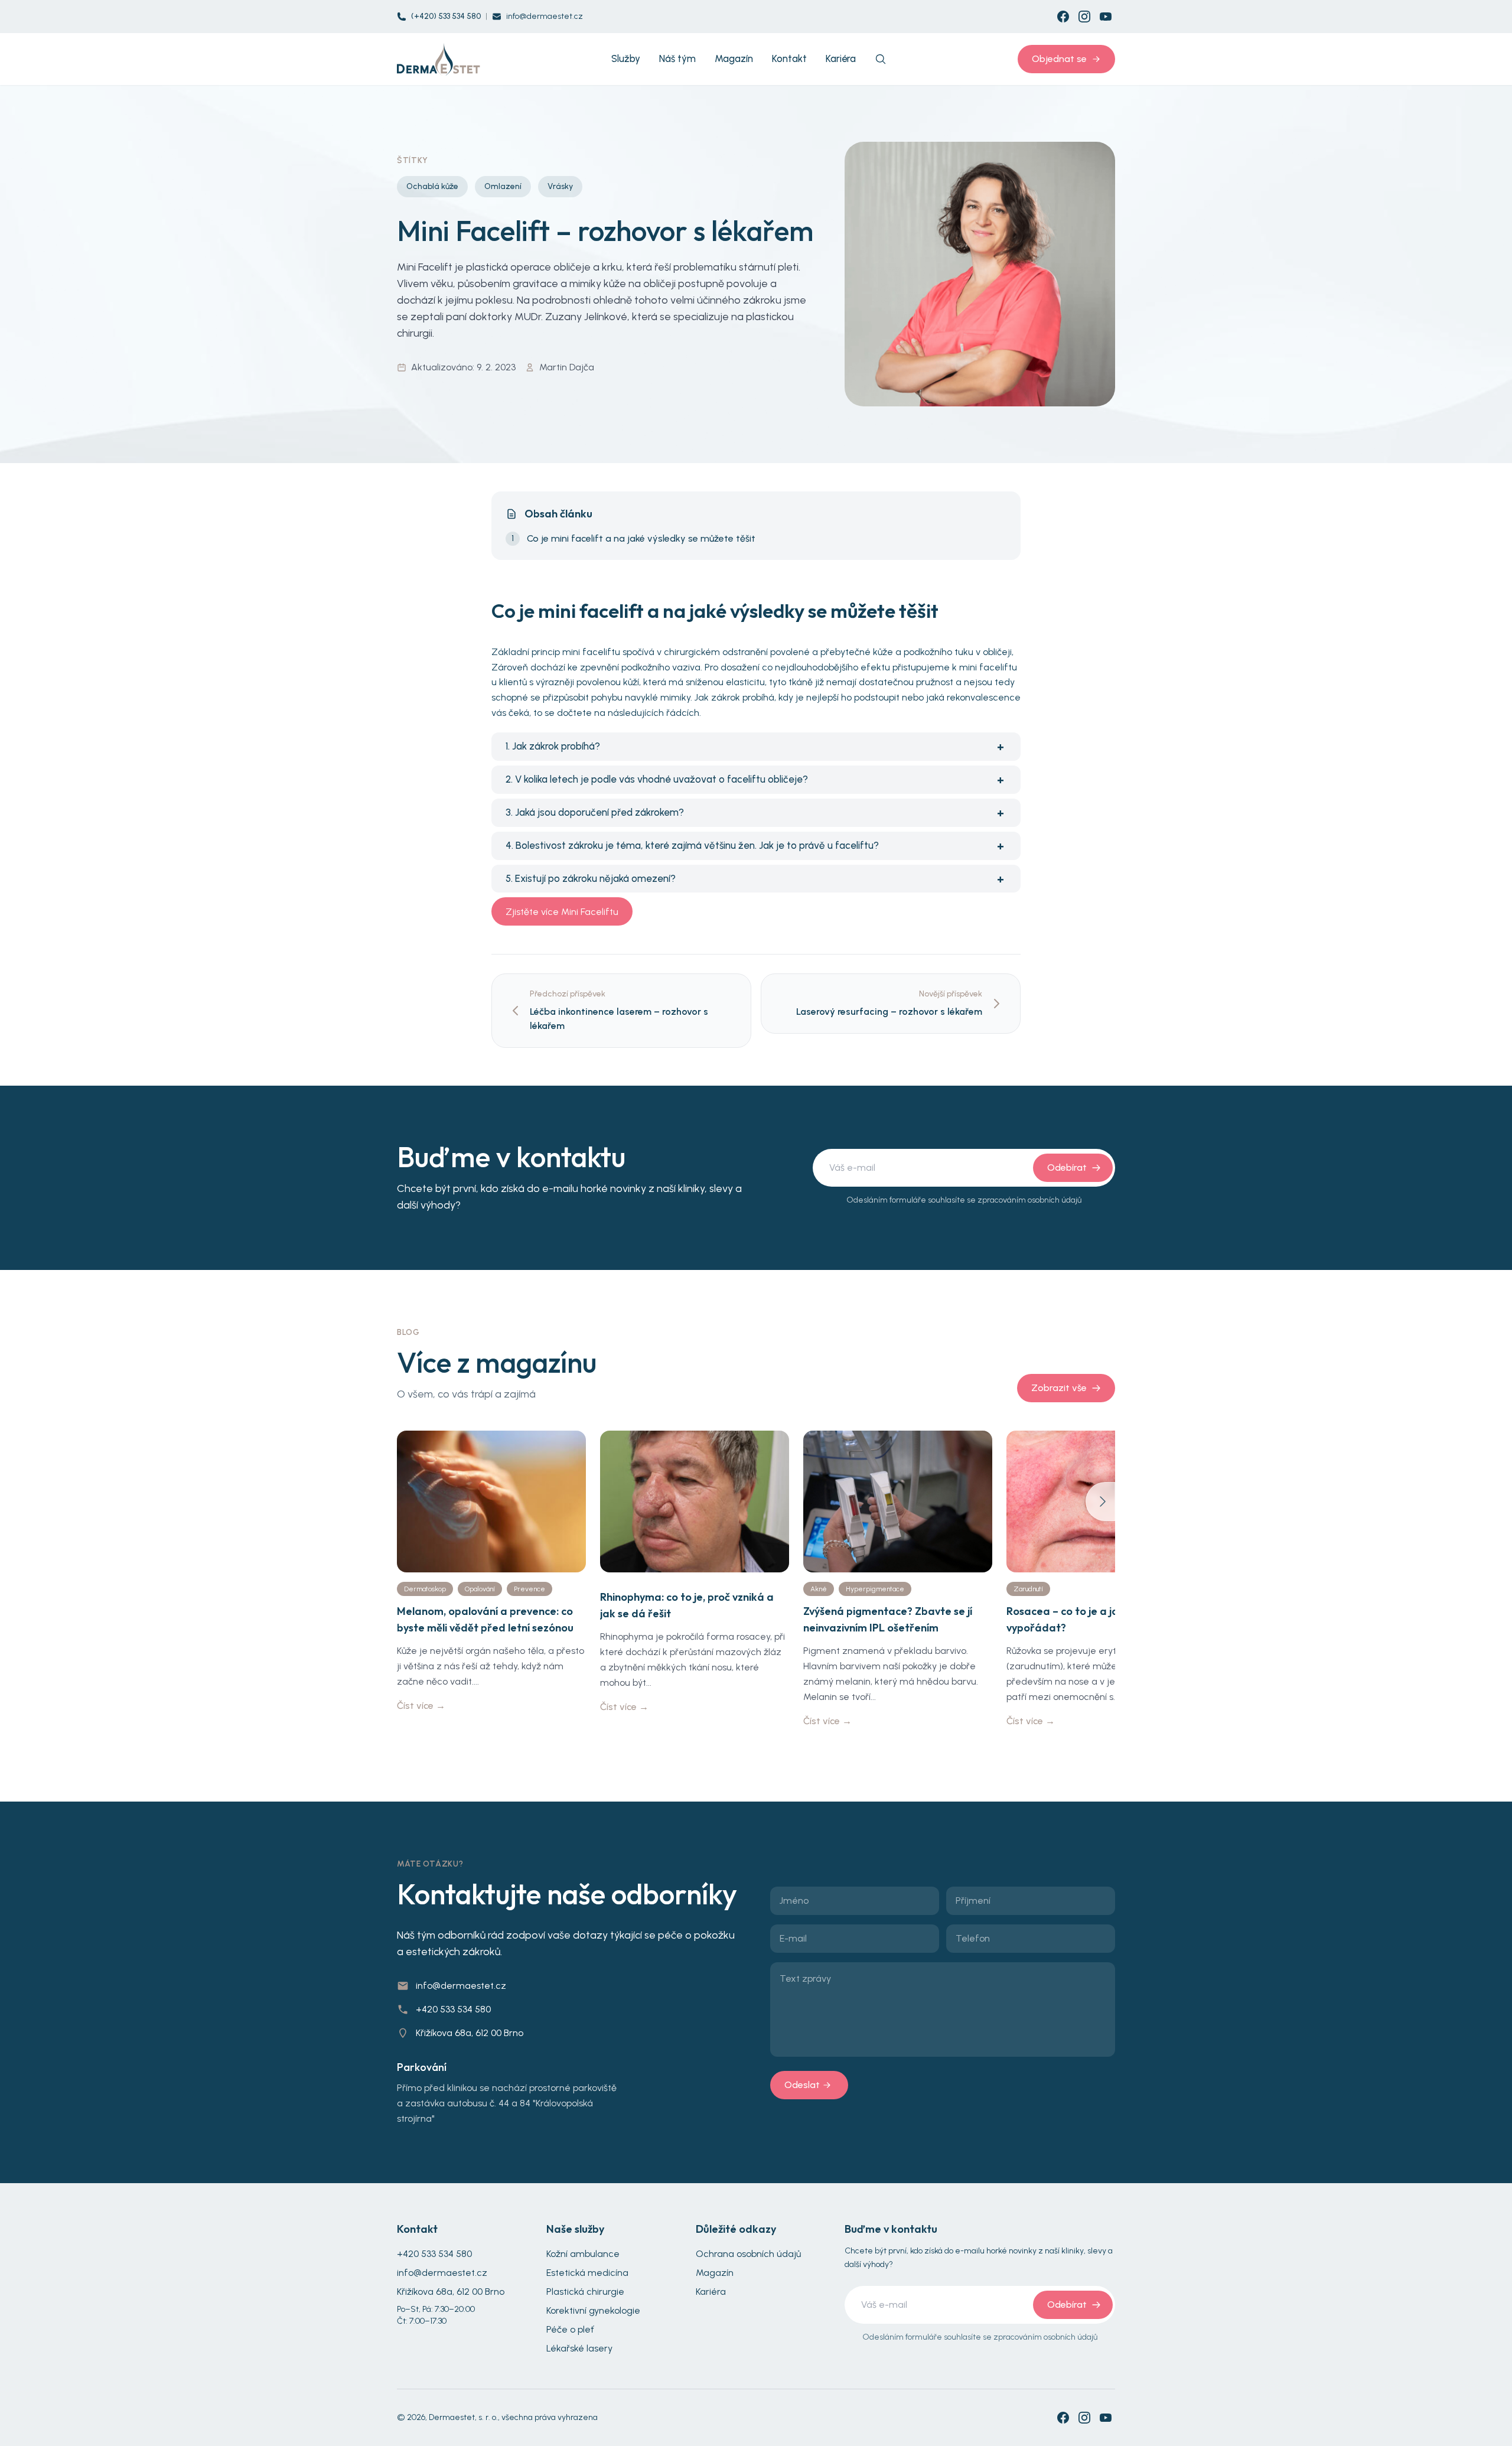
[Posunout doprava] (1100, 1502)
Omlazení (503, 186)
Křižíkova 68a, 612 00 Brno (470, 2033)
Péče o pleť (570, 2329)
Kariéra (711, 2292)
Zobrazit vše (1059, 1388)
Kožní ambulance (583, 2254)
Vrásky (560, 186)
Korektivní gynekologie (593, 2310)
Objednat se (1059, 59)
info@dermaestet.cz (545, 16)
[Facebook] (1063, 17)
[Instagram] (1084, 17)
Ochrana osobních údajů (748, 2254)
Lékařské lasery (579, 2348)
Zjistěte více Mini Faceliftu (562, 912)
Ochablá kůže (432, 186)
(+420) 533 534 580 (446, 16)
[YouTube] (1106, 17)
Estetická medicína (587, 2273)
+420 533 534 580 (453, 2009)
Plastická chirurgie (585, 2292)
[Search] (881, 59)
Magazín (715, 2273)
